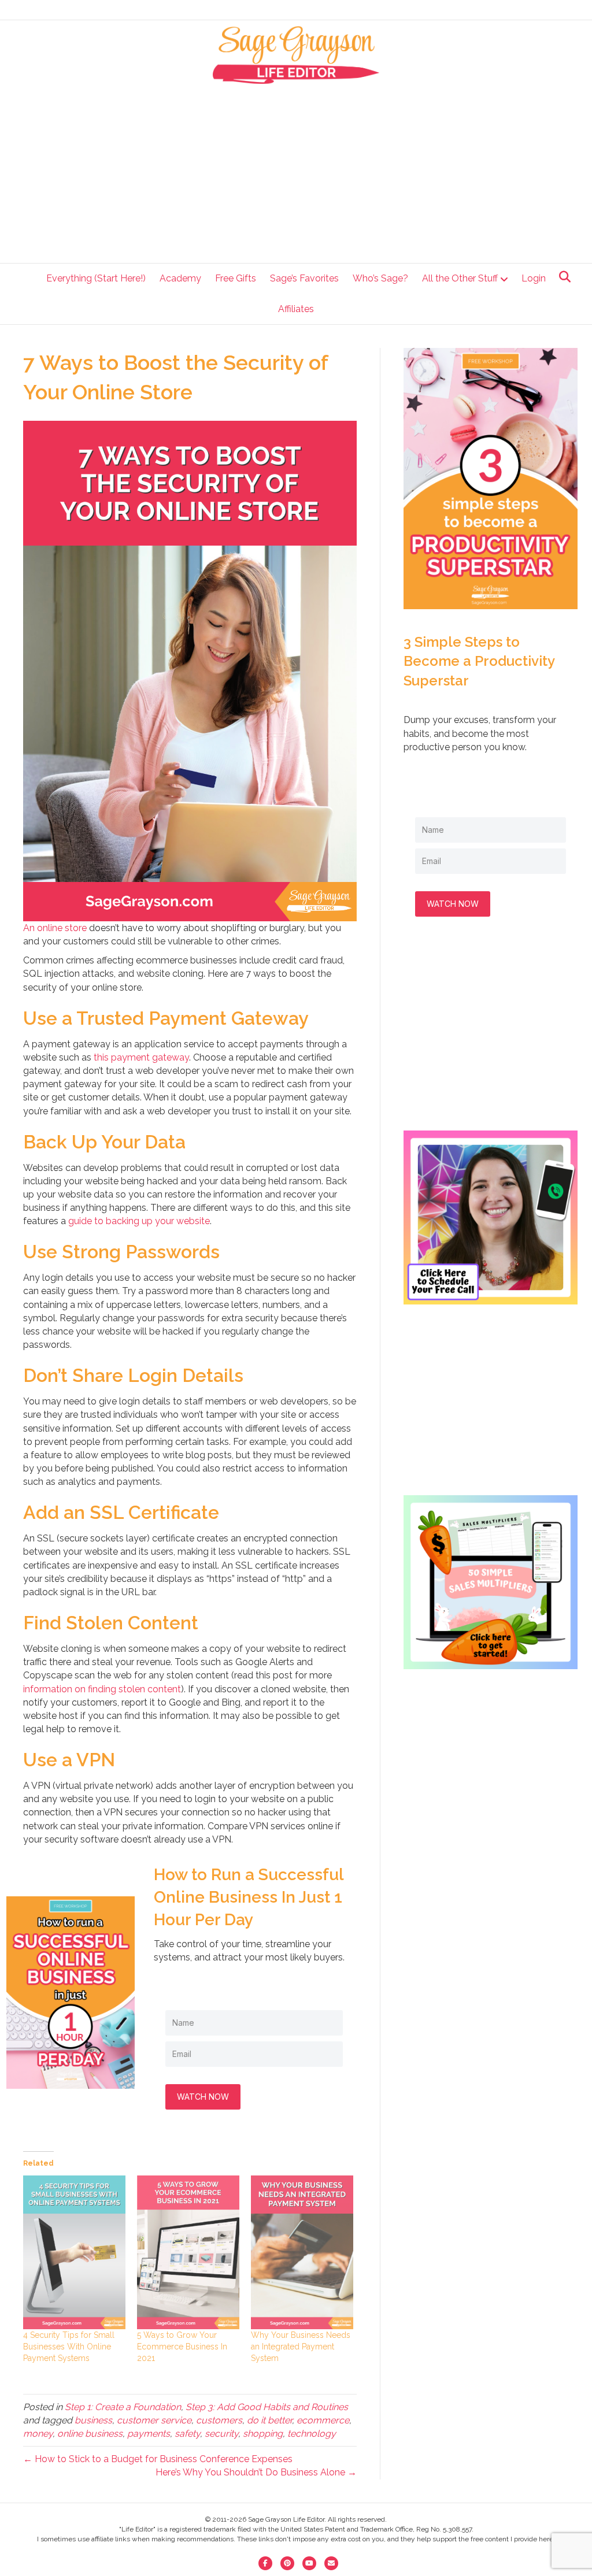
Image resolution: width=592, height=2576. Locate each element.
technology (312, 2434)
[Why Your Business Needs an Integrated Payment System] (302, 2252)
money (38, 2434)
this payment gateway (141, 1057)
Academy (180, 278)
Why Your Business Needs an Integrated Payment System (301, 2347)
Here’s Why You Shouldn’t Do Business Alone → (256, 2472)
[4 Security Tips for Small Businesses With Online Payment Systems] (74, 2252)
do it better (269, 2420)
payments (149, 2434)
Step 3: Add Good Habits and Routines (267, 2407)
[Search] (562, 277)
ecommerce (323, 2420)
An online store (55, 928)
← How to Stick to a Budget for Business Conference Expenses (158, 2459)
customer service (154, 2420)
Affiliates (296, 309)
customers (219, 2420)
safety (187, 2434)
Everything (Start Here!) (96, 278)
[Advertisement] (296, 171)
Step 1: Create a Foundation (123, 2407)
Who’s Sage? (380, 278)
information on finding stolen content (102, 1689)
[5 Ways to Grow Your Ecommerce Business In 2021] (188, 2252)
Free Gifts (236, 278)
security (221, 2434)
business (93, 2420)
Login (534, 278)
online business (90, 2434)
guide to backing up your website (139, 1221)
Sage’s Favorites (304, 278)
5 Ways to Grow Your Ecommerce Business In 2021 (182, 2347)
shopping (263, 2434)
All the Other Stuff (460, 278)
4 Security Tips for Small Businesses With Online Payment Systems (69, 2347)
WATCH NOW (203, 2097)
